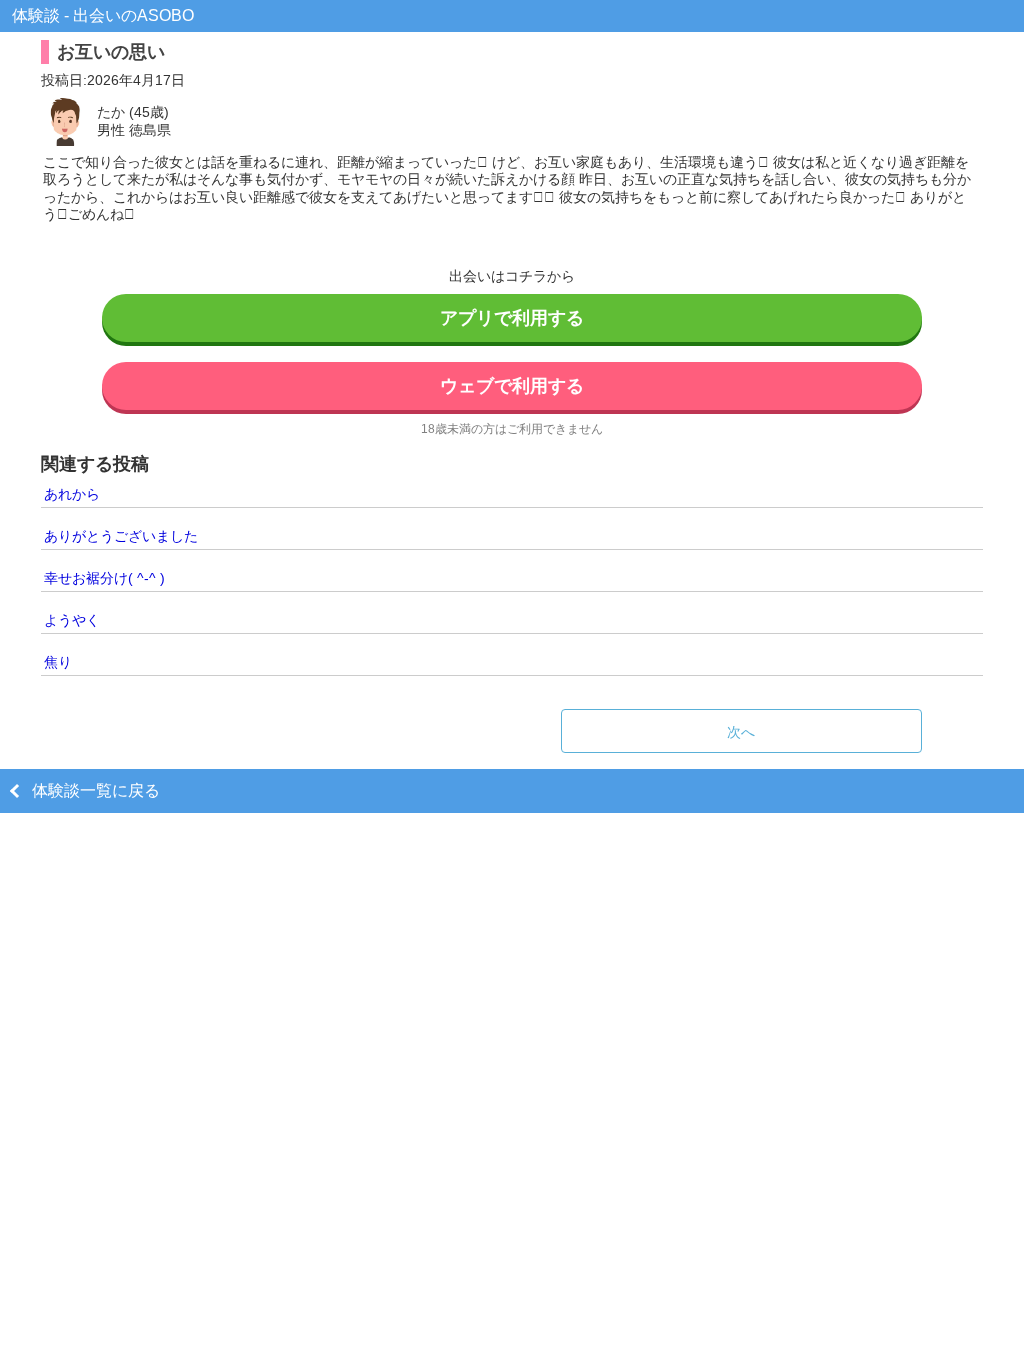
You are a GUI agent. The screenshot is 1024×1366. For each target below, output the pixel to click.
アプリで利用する (512, 318)
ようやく (72, 620)
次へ (741, 732)
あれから (72, 494)
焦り (58, 662)
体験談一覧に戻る (96, 790)
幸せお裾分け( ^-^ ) (104, 578)
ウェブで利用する (512, 386)
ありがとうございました (121, 536)
